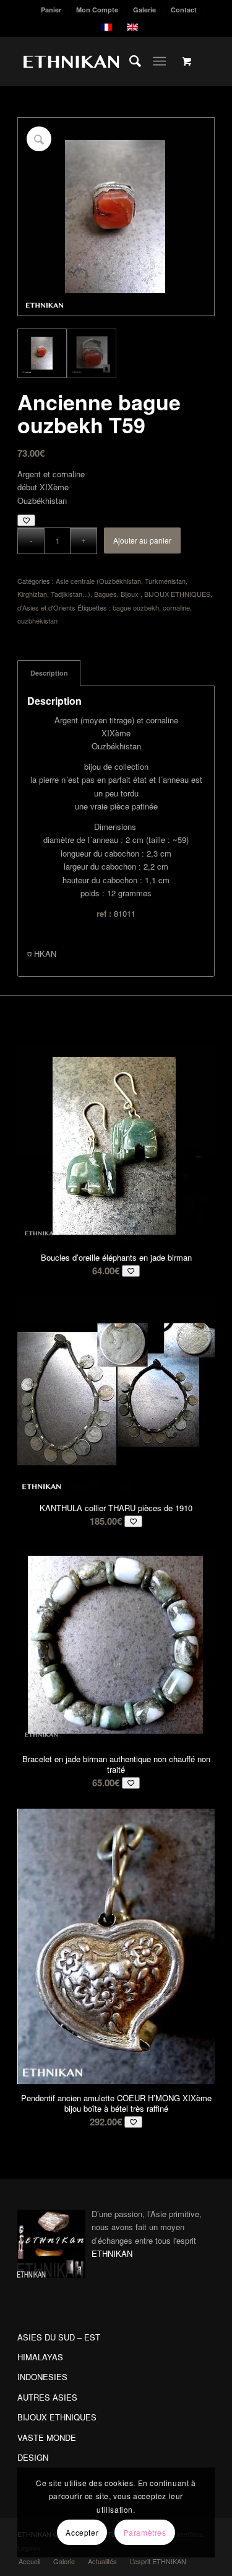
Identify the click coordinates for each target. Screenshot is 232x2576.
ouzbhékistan (37, 620)
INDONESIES (42, 2377)
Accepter (82, 2532)
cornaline (176, 607)
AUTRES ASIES (47, 2397)
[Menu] (159, 61)
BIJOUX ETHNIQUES (177, 594)
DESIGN (33, 2457)
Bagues (105, 594)
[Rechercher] (129, 61)
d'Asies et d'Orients (46, 607)
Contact (184, 10)
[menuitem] (51, 10)
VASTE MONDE (47, 2437)
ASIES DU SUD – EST (59, 2337)
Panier (51, 10)
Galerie (144, 10)
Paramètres (145, 2532)
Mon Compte (97, 10)
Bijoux (131, 594)
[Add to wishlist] (26, 520)
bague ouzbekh (136, 607)
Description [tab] (49, 673)
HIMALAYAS (40, 2357)
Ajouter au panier (142, 540)
